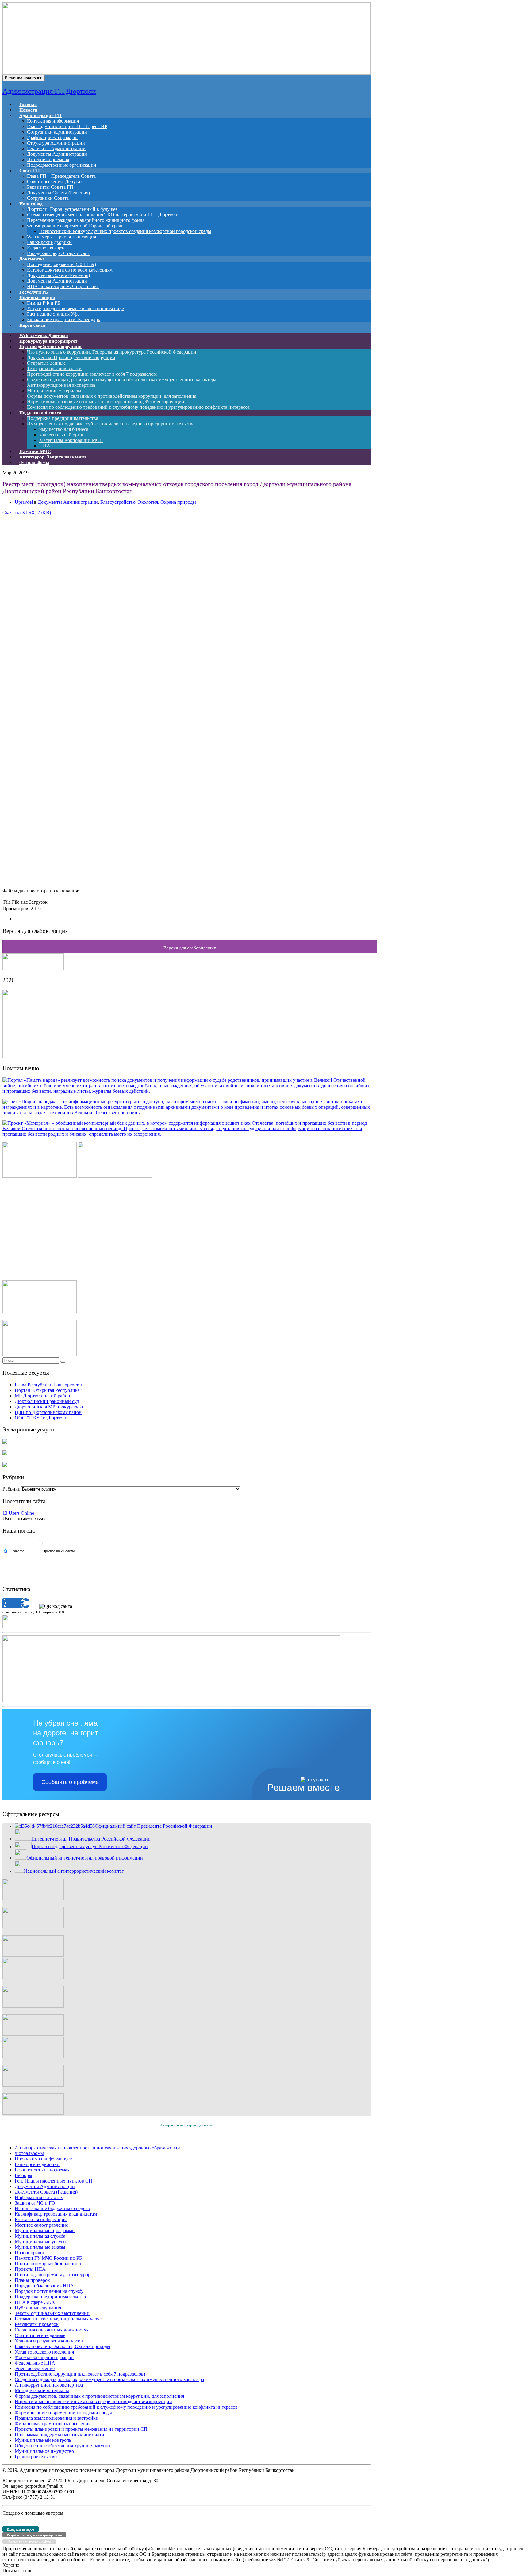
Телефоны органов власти (54, 369)
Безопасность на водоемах (42, 2170)
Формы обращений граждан (44, 2357)
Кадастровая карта (46, 248)
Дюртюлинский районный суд (47, 1401)
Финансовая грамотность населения (53, 2424)
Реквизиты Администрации (56, 148)
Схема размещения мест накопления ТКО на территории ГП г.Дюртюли (103, 215)
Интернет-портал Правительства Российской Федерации (91, 1839)
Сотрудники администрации (57, 132)
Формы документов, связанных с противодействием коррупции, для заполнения (112, 396)
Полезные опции (37, 298)
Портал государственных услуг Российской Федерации (90, 1847)
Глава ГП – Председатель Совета (61, 176)
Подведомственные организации (62, 165)
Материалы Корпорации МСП (71, 440)
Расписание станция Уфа (53, 314)
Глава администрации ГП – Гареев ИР (67, 126)
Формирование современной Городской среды (76, 226)
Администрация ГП (40, 116)
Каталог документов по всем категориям (70, 270)
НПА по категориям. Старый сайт (63, 286)
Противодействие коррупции (50, 347)
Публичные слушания (38, 2308)
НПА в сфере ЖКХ (35, 2302)
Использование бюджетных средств (52, 2208)
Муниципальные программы (45, 2230)
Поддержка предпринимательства (63, 418)
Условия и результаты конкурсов (49, 2341)
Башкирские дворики (49, 242)
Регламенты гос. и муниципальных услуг (58, 2319)
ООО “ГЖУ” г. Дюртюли (41, 1418)
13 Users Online (18, 1513)
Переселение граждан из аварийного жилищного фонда (86, 220)
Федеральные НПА (35, 2363)
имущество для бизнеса (64, 429)
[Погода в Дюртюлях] (40, 1546)
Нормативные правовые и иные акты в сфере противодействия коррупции (106, 402)
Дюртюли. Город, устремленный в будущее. (73, 209)
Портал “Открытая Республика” (48, 1390)
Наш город (31, 204)
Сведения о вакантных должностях (52, 2330)
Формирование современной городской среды (63, 2413)
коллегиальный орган (62, 435)
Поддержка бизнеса (40, 413)
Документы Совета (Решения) (58, 193)
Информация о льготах (39, 2197)
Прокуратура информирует (43, 2159)
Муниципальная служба (40, 2236)
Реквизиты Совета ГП (50, 187)
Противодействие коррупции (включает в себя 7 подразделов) (92, 374)
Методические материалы (54, 391)
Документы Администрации (57, 154)
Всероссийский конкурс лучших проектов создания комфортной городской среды (125, 231)
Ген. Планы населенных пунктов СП (54, 2181)
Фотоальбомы (34, 462)
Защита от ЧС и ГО (35, 2203)
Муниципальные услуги (40, 2242)
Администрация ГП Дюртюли (49, 91)
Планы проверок (32, 2280)
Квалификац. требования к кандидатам (56, 2214)
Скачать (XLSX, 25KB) (27, 513)
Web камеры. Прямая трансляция (61, 237)
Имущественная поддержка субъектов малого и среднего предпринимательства (111, 424)
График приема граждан (52, 137)
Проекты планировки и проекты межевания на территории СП (81, 2429)
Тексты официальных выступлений (52, 2313)
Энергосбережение (35, 2368)
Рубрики (12, 1489)
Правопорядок (30, 2253)
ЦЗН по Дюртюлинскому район (48, 1412)
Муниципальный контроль (43, 2440)
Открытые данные (46, 363)
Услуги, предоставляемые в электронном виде (75, 308)
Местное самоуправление (41, 2225)
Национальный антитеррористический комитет (74, 1871)
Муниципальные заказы (40, 2247)
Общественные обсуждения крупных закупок (63, 2446)
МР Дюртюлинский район (42, 1396)
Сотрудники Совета (48, 198)
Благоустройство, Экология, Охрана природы (148, 502)
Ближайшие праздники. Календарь (63, 319)
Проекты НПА (30, 2269)
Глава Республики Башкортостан (49, 1385)
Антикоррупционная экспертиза (61, 385)
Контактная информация (53, 121)
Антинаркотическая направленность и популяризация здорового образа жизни (97, 2148)
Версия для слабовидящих (190, 948)
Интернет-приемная (48, 160)
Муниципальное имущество (44, 2451)
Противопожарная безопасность (48, 2264)
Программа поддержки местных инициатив (61, 2435)
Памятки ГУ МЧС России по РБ (48, 2258)
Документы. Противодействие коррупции (71, 357)
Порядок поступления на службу (49, 2291)
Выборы (23, 2175)
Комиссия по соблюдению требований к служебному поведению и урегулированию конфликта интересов (138, 407)
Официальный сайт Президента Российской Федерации (154, 1826)
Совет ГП (30, 171)
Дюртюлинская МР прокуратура (49, 1407)
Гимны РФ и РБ (44, 303)
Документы (32, 259)
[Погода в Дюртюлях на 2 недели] (59, 1551)
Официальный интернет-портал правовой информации (85, 1858)
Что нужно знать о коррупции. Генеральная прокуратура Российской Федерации (112, 352)
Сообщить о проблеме (70, 1782)
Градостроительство (36, 2457)
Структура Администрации (56, 143)
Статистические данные (40, 2335)
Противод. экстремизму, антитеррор (53, 2275)
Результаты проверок (37, 2324)
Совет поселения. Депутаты (56, 182)
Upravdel (24, 502)
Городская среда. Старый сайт (58, 253)
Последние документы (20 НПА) (61, 264)
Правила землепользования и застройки (57, 2418)
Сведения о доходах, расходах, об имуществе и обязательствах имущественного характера (122, 380)
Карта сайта (32, 325)
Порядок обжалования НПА (44, 2286)
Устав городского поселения (44, 2352)
